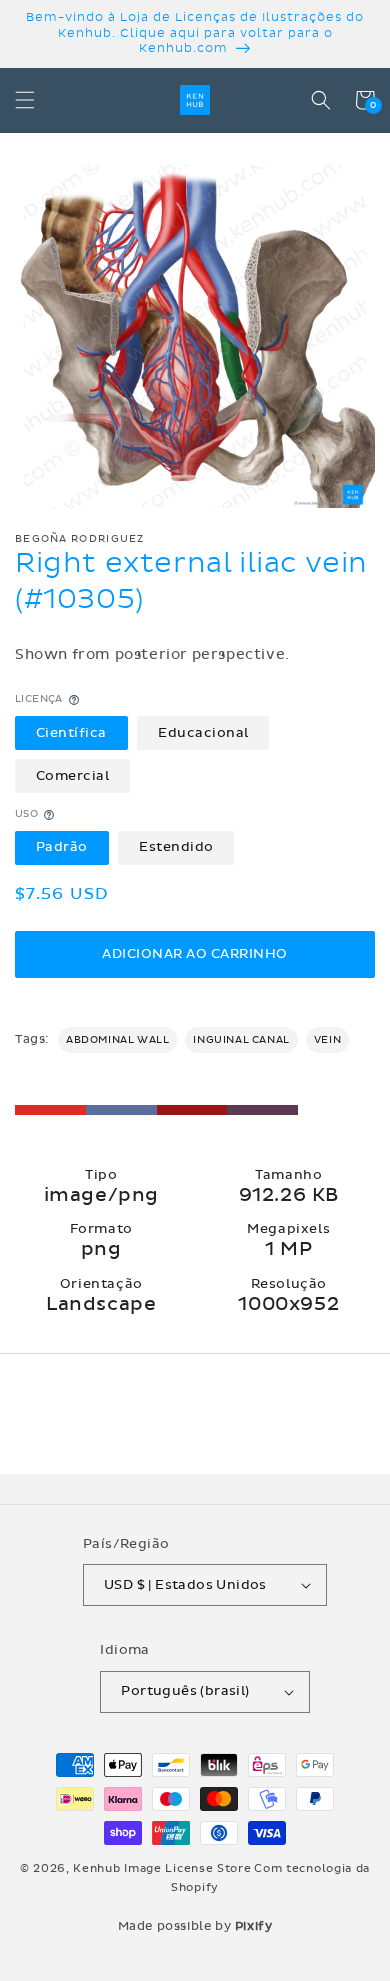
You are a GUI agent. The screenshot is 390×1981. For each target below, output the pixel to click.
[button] (25, 100)
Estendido (176, 847)
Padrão (62, 847)
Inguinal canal (241, 1040)
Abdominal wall (117, 1040)
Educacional (203, 733)
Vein (327, 1040)
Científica (71, 733)
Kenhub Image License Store (162, 1868)
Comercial (73, 776)
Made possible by (195, 1926)
